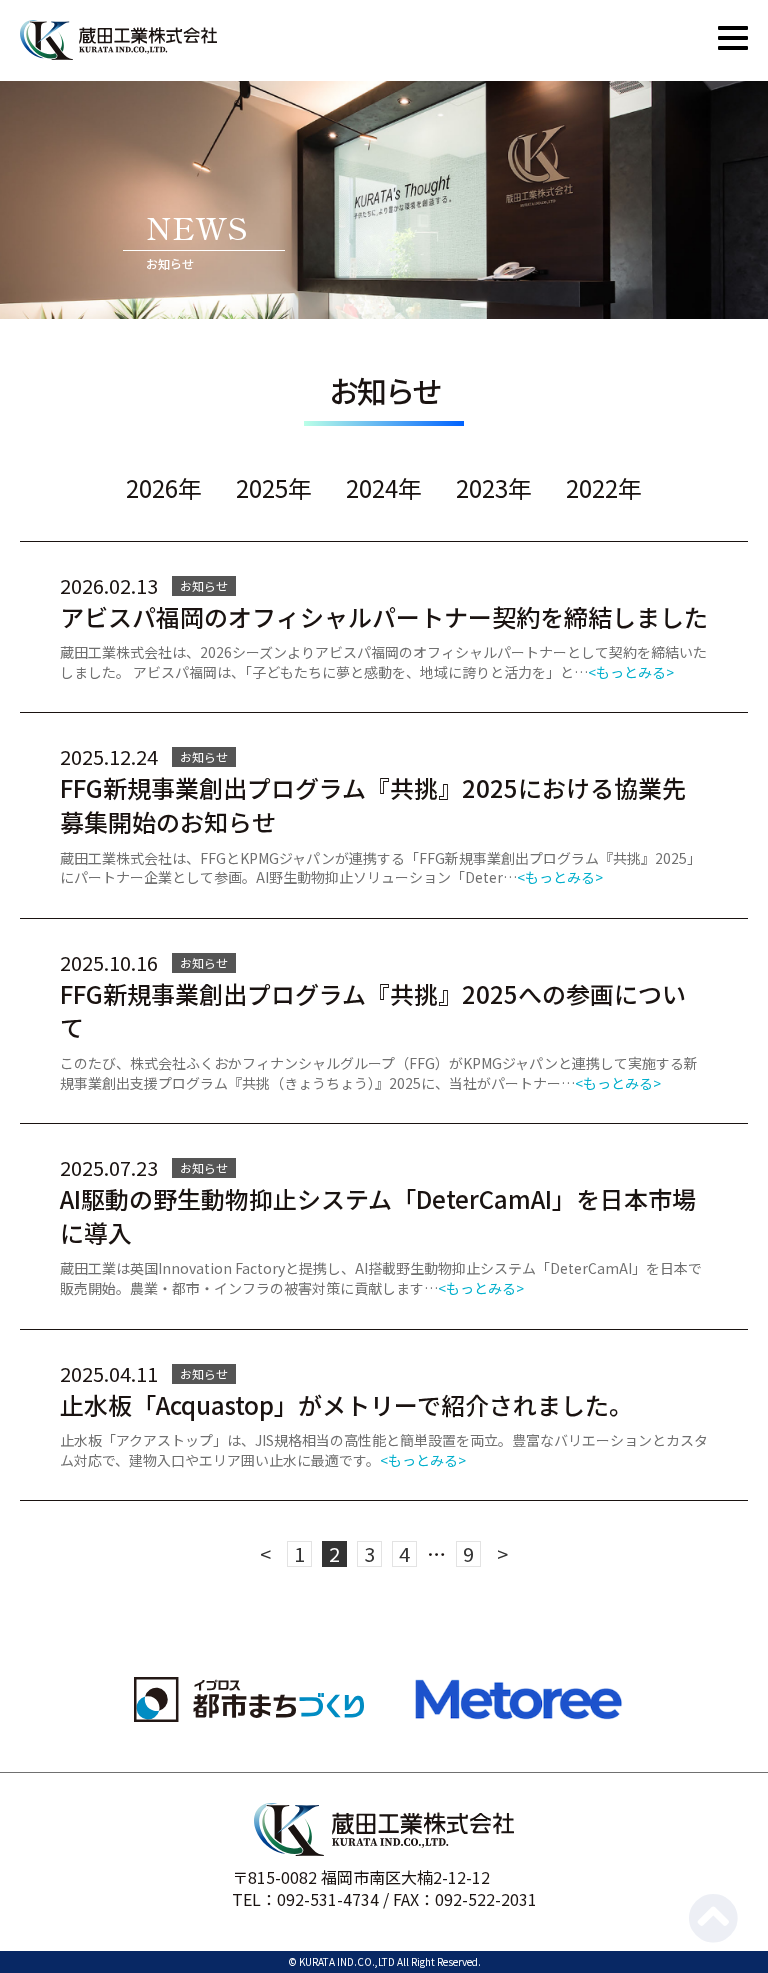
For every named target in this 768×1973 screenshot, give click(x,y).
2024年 (384, 488)
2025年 (274, 488)
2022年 (604, 488)
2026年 (164, 488)
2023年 (494, 488)
